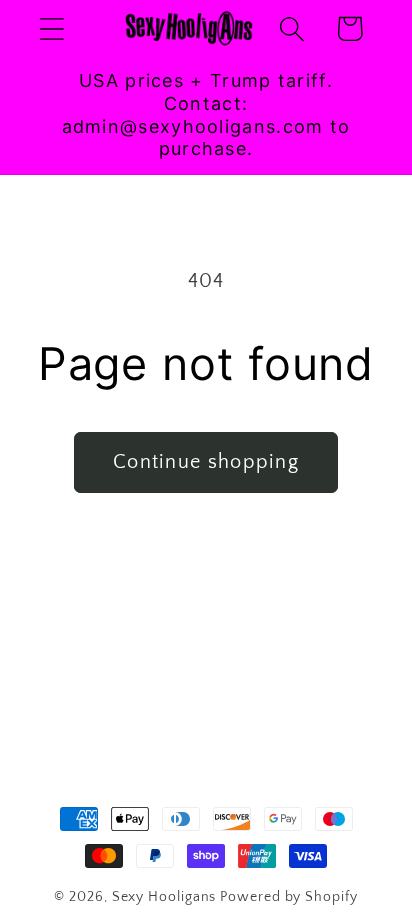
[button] (51, 28)
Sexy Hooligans (164, 897)
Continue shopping (206, 462)
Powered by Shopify (288, 897)
